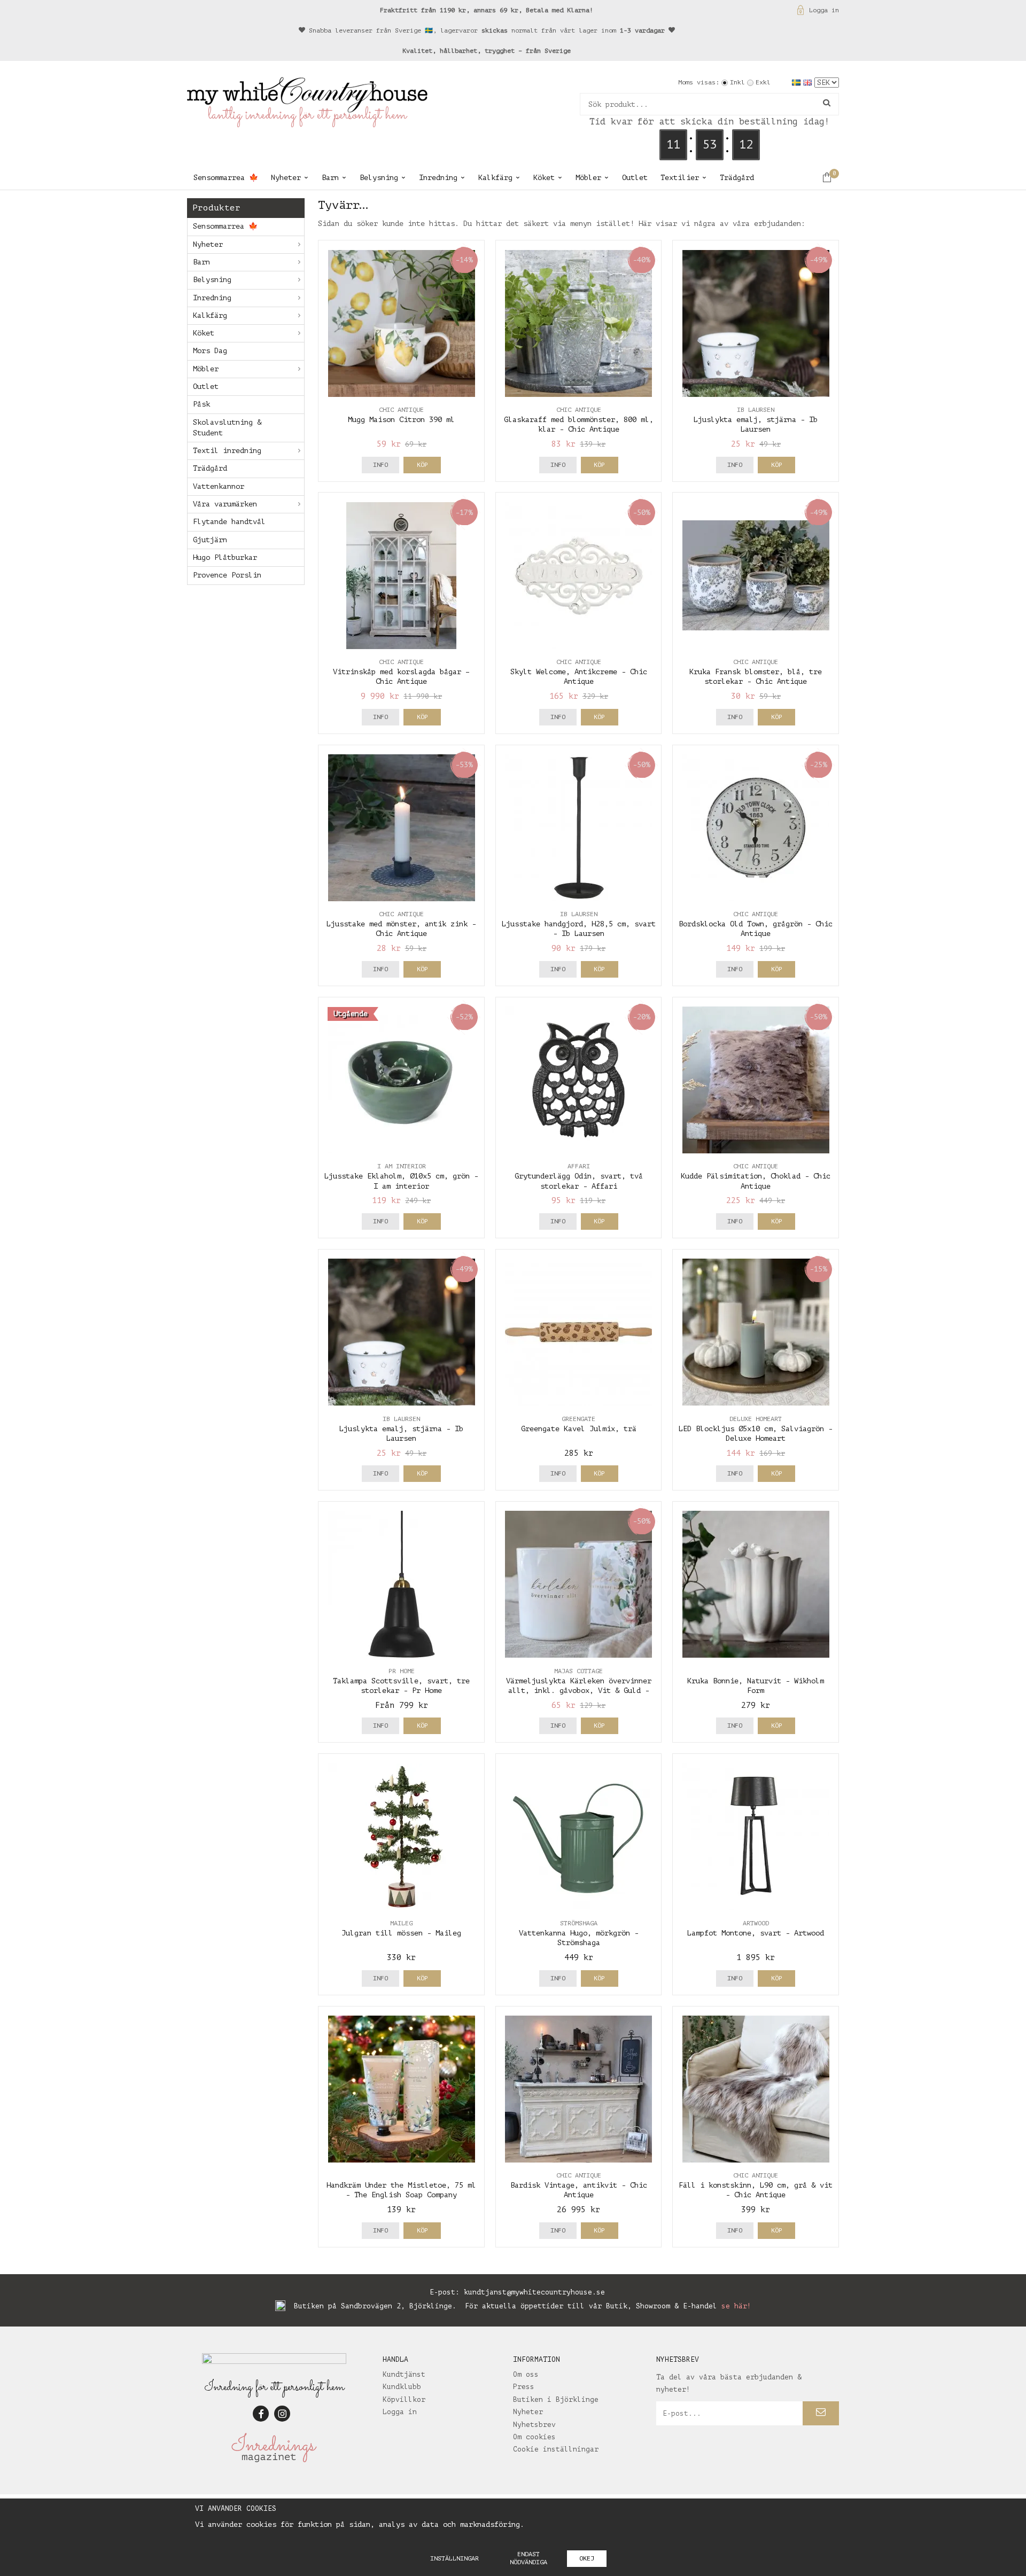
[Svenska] (798, 82)
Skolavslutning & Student (227, 428)
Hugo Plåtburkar (225, 557)
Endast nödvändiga (528, 2558)
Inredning (438, 178)
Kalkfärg (495, 178)
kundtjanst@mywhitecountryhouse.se (534, 2292)
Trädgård (737, 178)
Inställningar (454, 2558)
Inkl (737, 82)
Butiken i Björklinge (556, 2399)
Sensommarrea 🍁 (226, 178)
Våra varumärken (225, 504)
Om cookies (534, 2437)
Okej (587, 2558)
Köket (544, 178)
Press (524, 2387)
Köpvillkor (404, 2399)
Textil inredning (227, 451)
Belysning (379, 178)
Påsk (201, 404)
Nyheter (286, 178)
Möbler (588, 178)
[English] (809, 82)
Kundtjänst (404, 2374)
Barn (330, 178)
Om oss (526, 2374)
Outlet (635, 178)
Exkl (763, 82)
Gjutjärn (210, 540)
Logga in (824, 10)
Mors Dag (210, 351)
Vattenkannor (219, 486)
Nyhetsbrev (534, 2425)
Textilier (680, 178)
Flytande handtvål (229, 522)
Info (380, 465)
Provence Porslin (227, 575)
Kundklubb (402, 2387)
